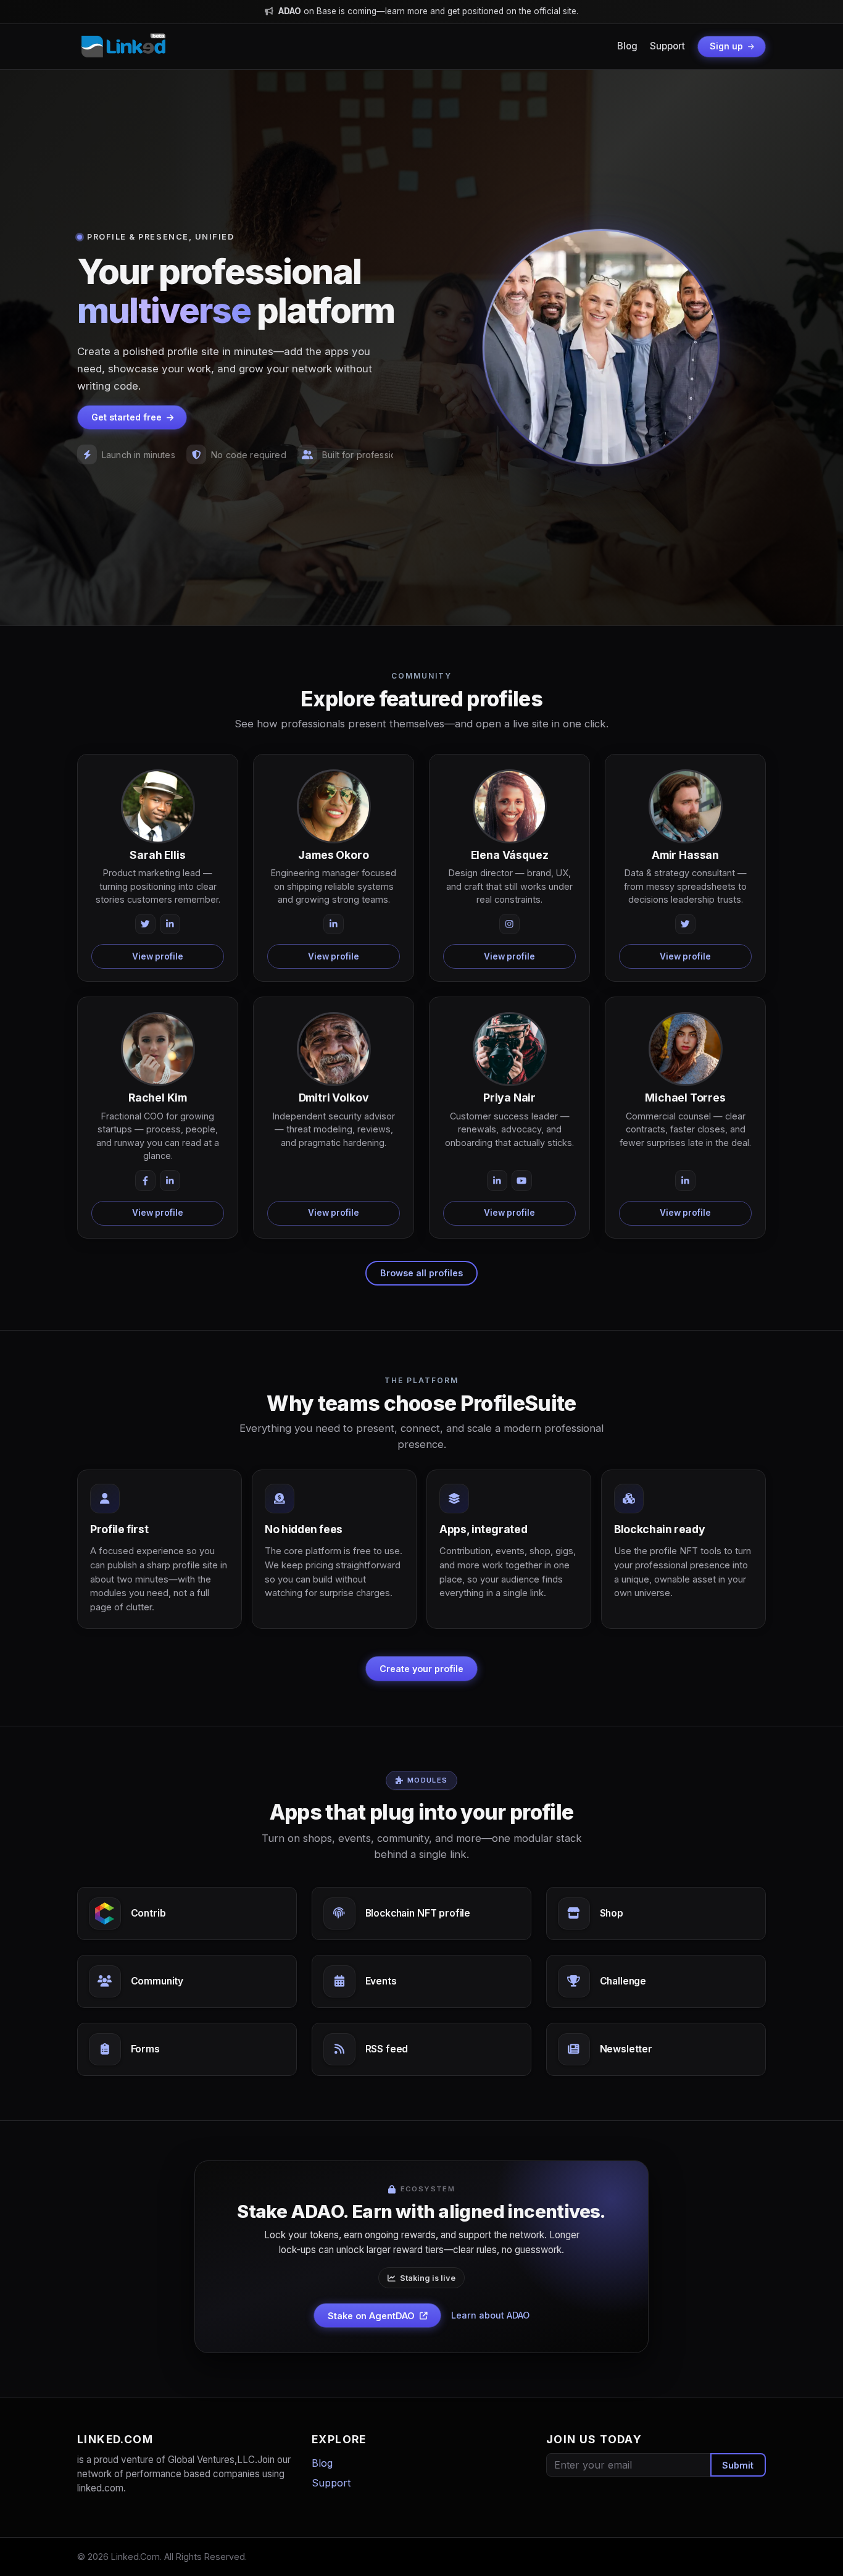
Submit (738, 2465)
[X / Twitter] (146, 924)
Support (667, 46)
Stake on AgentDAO (371, 2316)
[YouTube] (522, 1181)
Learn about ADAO (490, 2315)
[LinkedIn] (170, 924)
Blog (627, 46)
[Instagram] (510, 924)
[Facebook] (146, 1181)
